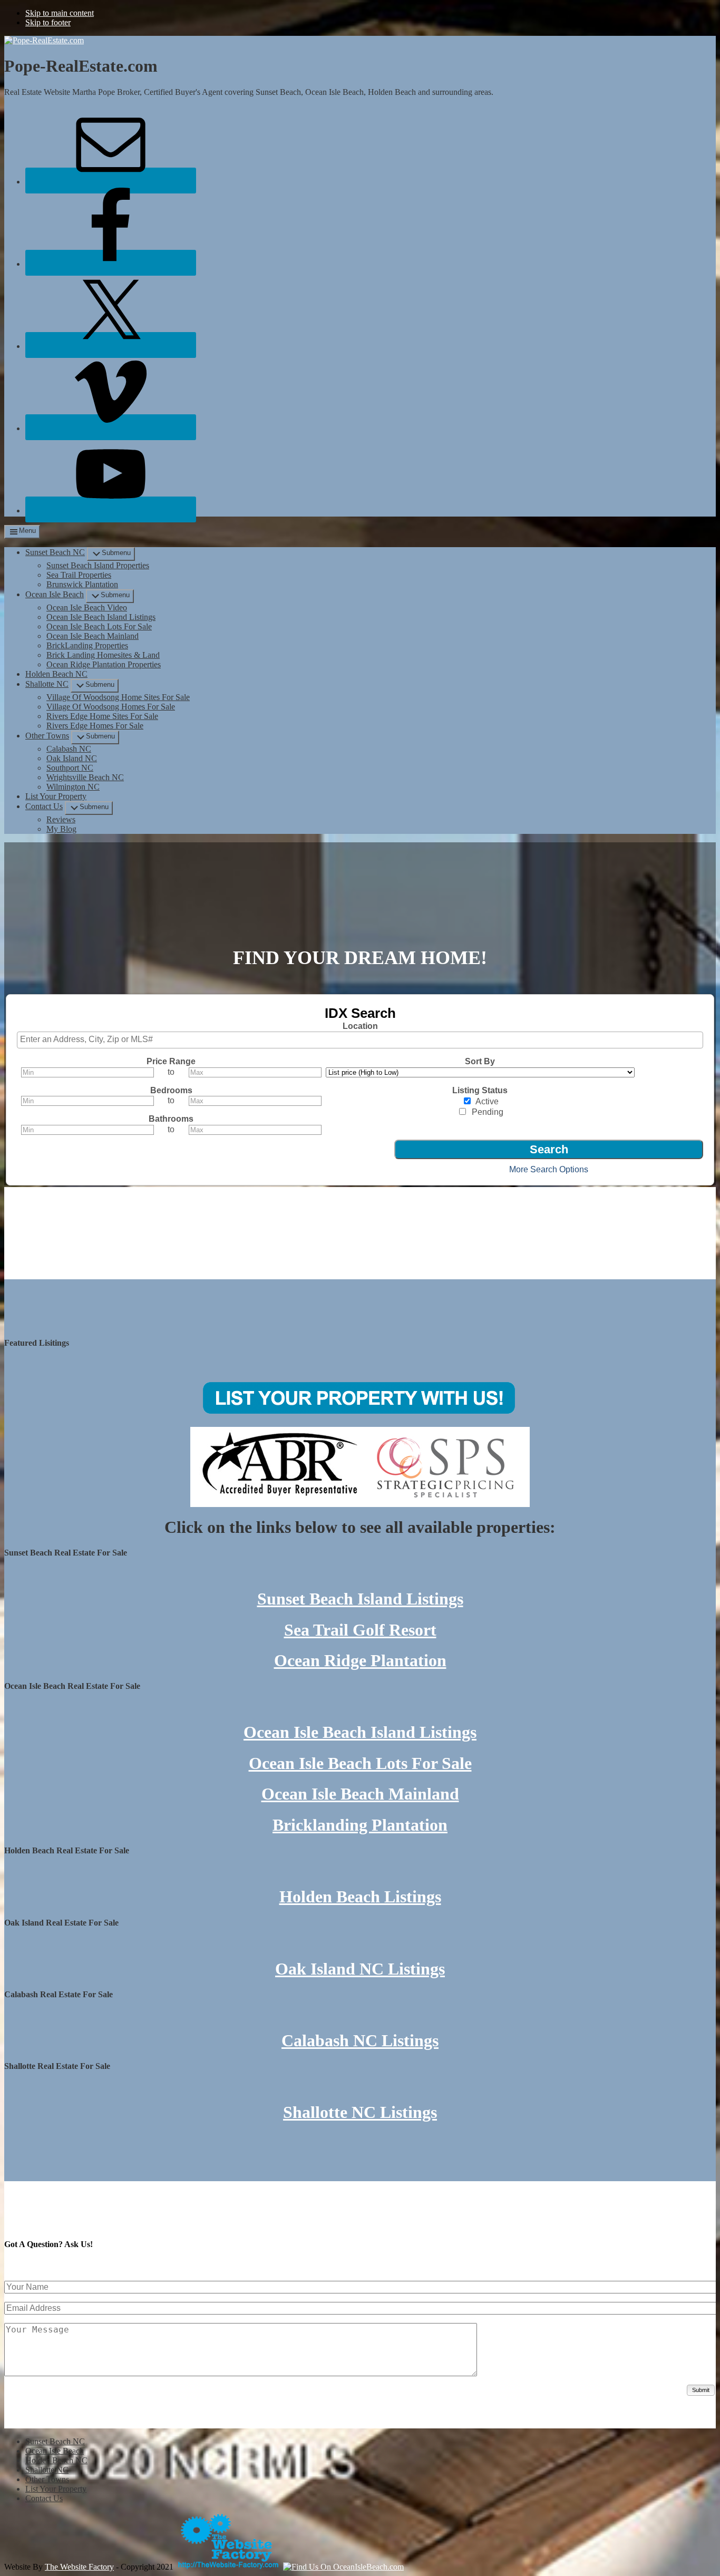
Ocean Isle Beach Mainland (360, 1794)
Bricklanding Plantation (360, 1825)
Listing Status (480, 1090)
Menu (27, 531)
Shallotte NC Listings (360, 2112)
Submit (701, 2390)
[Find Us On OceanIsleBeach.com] (343, 2567)
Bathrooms (171, 1119)
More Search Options (549, 1169)
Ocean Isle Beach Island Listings (360, 1732)
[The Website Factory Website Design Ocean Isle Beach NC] (228, 2567)
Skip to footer (48, 22)
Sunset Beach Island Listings (360, 1599)
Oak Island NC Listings (360, 1969)
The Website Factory (79, 2567)
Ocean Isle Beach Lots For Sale (360, 1763)
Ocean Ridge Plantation (360, 1660)
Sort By (480, 1061)
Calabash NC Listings (360, 2040)
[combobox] (360, 1040)
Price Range (171, 1061)
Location (360, 1026)
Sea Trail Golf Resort (360, 1630)
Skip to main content (60, 13)
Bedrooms (171, 1090)
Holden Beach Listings (360, 1897)
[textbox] (363, 1039)
